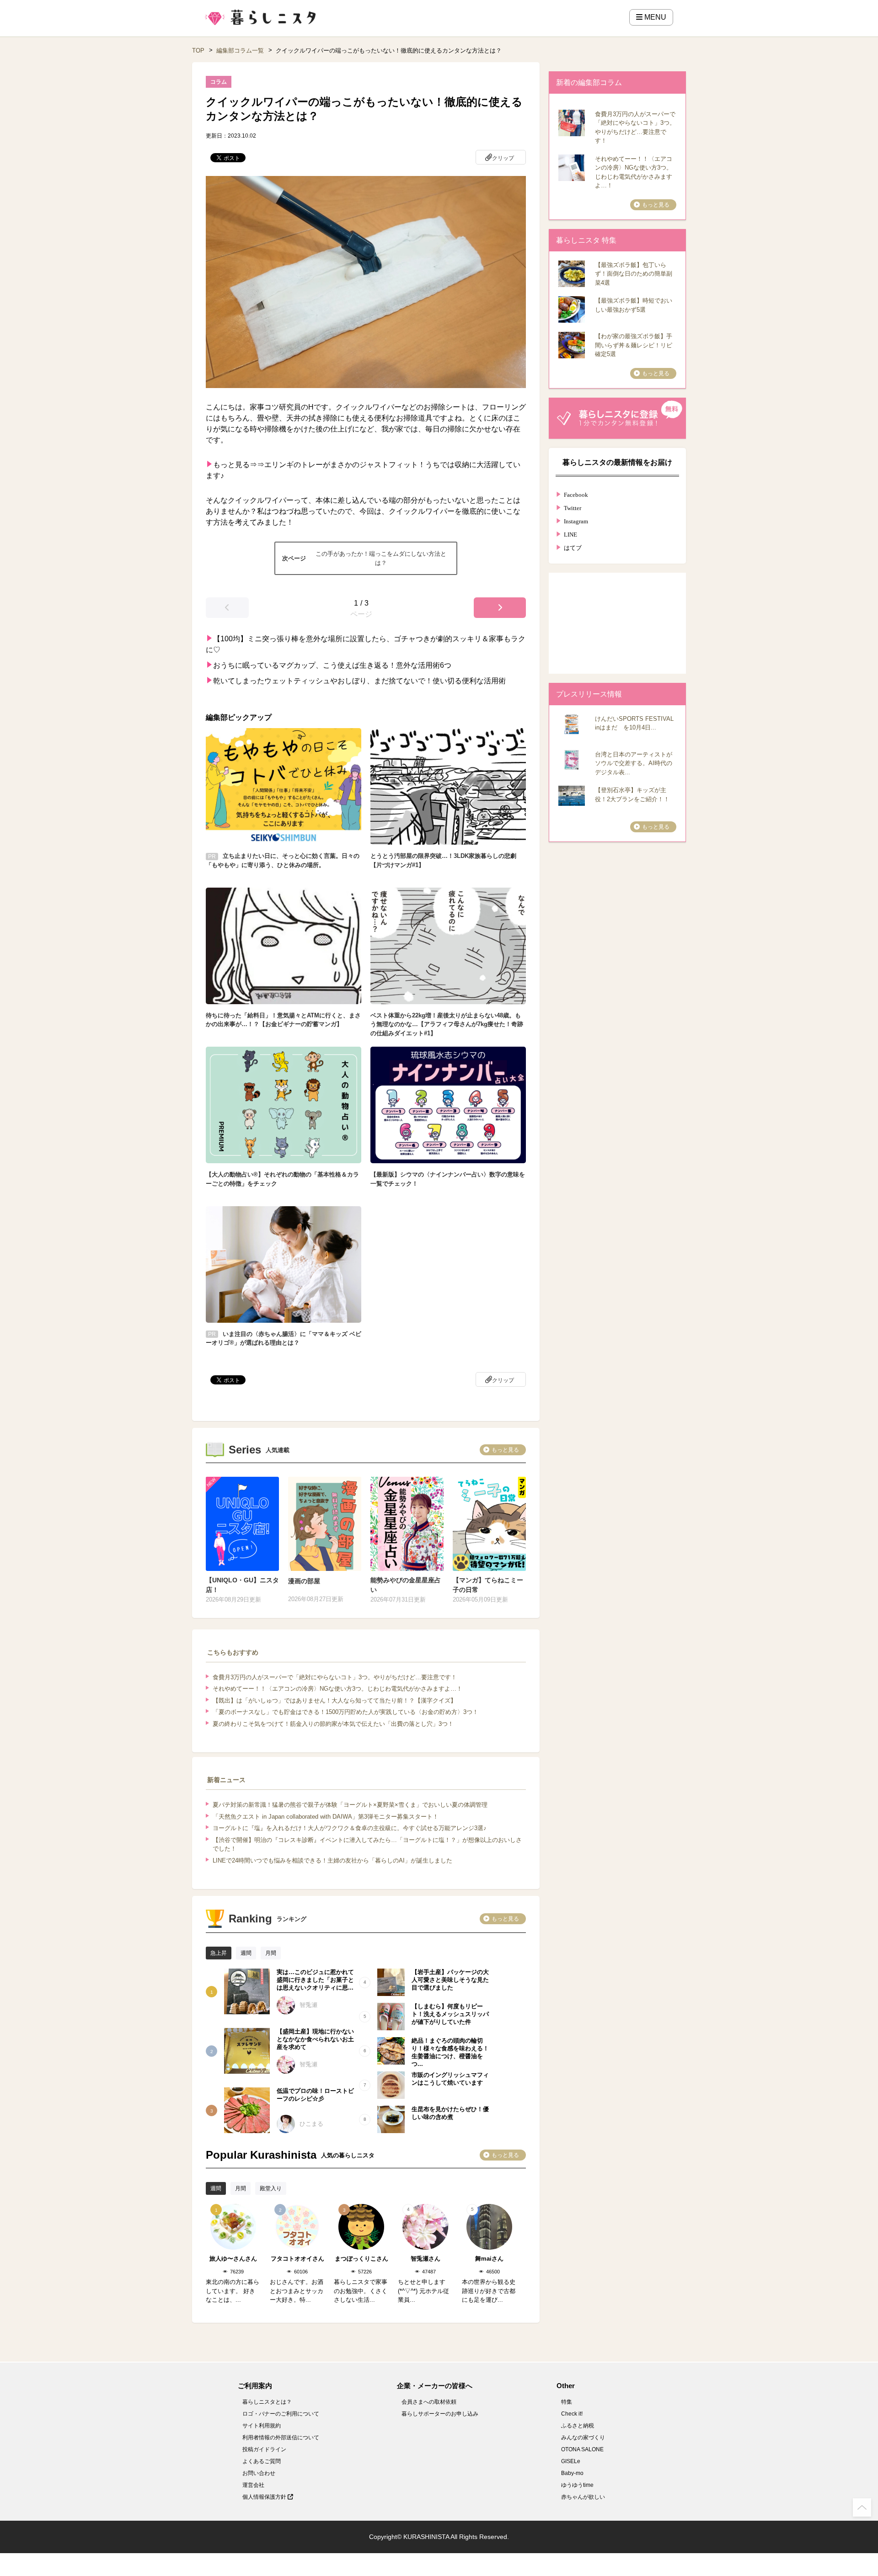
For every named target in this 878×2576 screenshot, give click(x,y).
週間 (246, 1953)
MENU (654, 17)
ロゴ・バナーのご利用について (281, 2414)
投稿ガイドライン (264, 2449)
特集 (567, 2402)
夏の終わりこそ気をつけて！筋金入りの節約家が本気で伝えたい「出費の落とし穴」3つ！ (333, 1724)
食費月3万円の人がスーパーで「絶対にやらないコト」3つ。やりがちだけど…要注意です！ (335, 1677)
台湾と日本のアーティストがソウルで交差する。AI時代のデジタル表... (634, 763)
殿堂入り (271, 2188)
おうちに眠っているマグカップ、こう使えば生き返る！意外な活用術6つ (332, 665)
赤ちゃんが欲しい (583, 2497)
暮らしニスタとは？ (267, 2402)
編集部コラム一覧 (240, 51)
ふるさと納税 (578, 2426)
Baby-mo (572, 2473)
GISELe (571, 2461)
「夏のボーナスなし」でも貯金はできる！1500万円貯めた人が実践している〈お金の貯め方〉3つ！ (345, 1712)
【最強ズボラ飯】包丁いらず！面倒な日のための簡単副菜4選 (634, 274)
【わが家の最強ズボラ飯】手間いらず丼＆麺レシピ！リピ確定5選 (634, 345)
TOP (198, 51)
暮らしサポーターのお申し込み (440, 2414)
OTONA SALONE (582, 2449)
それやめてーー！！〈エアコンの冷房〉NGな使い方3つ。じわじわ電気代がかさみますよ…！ (337, 1689)
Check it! (572, 2414)
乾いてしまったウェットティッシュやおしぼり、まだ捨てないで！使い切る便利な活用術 (359, 681)
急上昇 (219, 1953)
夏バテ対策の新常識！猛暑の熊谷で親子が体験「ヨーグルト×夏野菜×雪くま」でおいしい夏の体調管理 (350, 1805)
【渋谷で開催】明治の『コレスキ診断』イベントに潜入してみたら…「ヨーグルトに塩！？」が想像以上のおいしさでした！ (367, 1844)
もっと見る (505, 1450)
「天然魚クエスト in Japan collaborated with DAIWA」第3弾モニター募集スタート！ (326, 1817)
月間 (271, 1953)
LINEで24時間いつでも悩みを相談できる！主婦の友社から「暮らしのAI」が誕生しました (332, 1860)
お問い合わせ (259, 2473)
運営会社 (253, 2485)
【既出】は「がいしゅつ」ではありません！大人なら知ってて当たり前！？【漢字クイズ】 (335, 1700)
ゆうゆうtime (577, 2485)
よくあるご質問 (262, 2461)
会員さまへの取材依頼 (429, 2402)
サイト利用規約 (262, 2426)
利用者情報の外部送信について (281, 2438)
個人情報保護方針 (265, 2497)
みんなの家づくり (583, 2438)
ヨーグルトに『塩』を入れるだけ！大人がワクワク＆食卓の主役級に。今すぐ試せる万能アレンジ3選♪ (350, 1828)
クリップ (503, 158)
